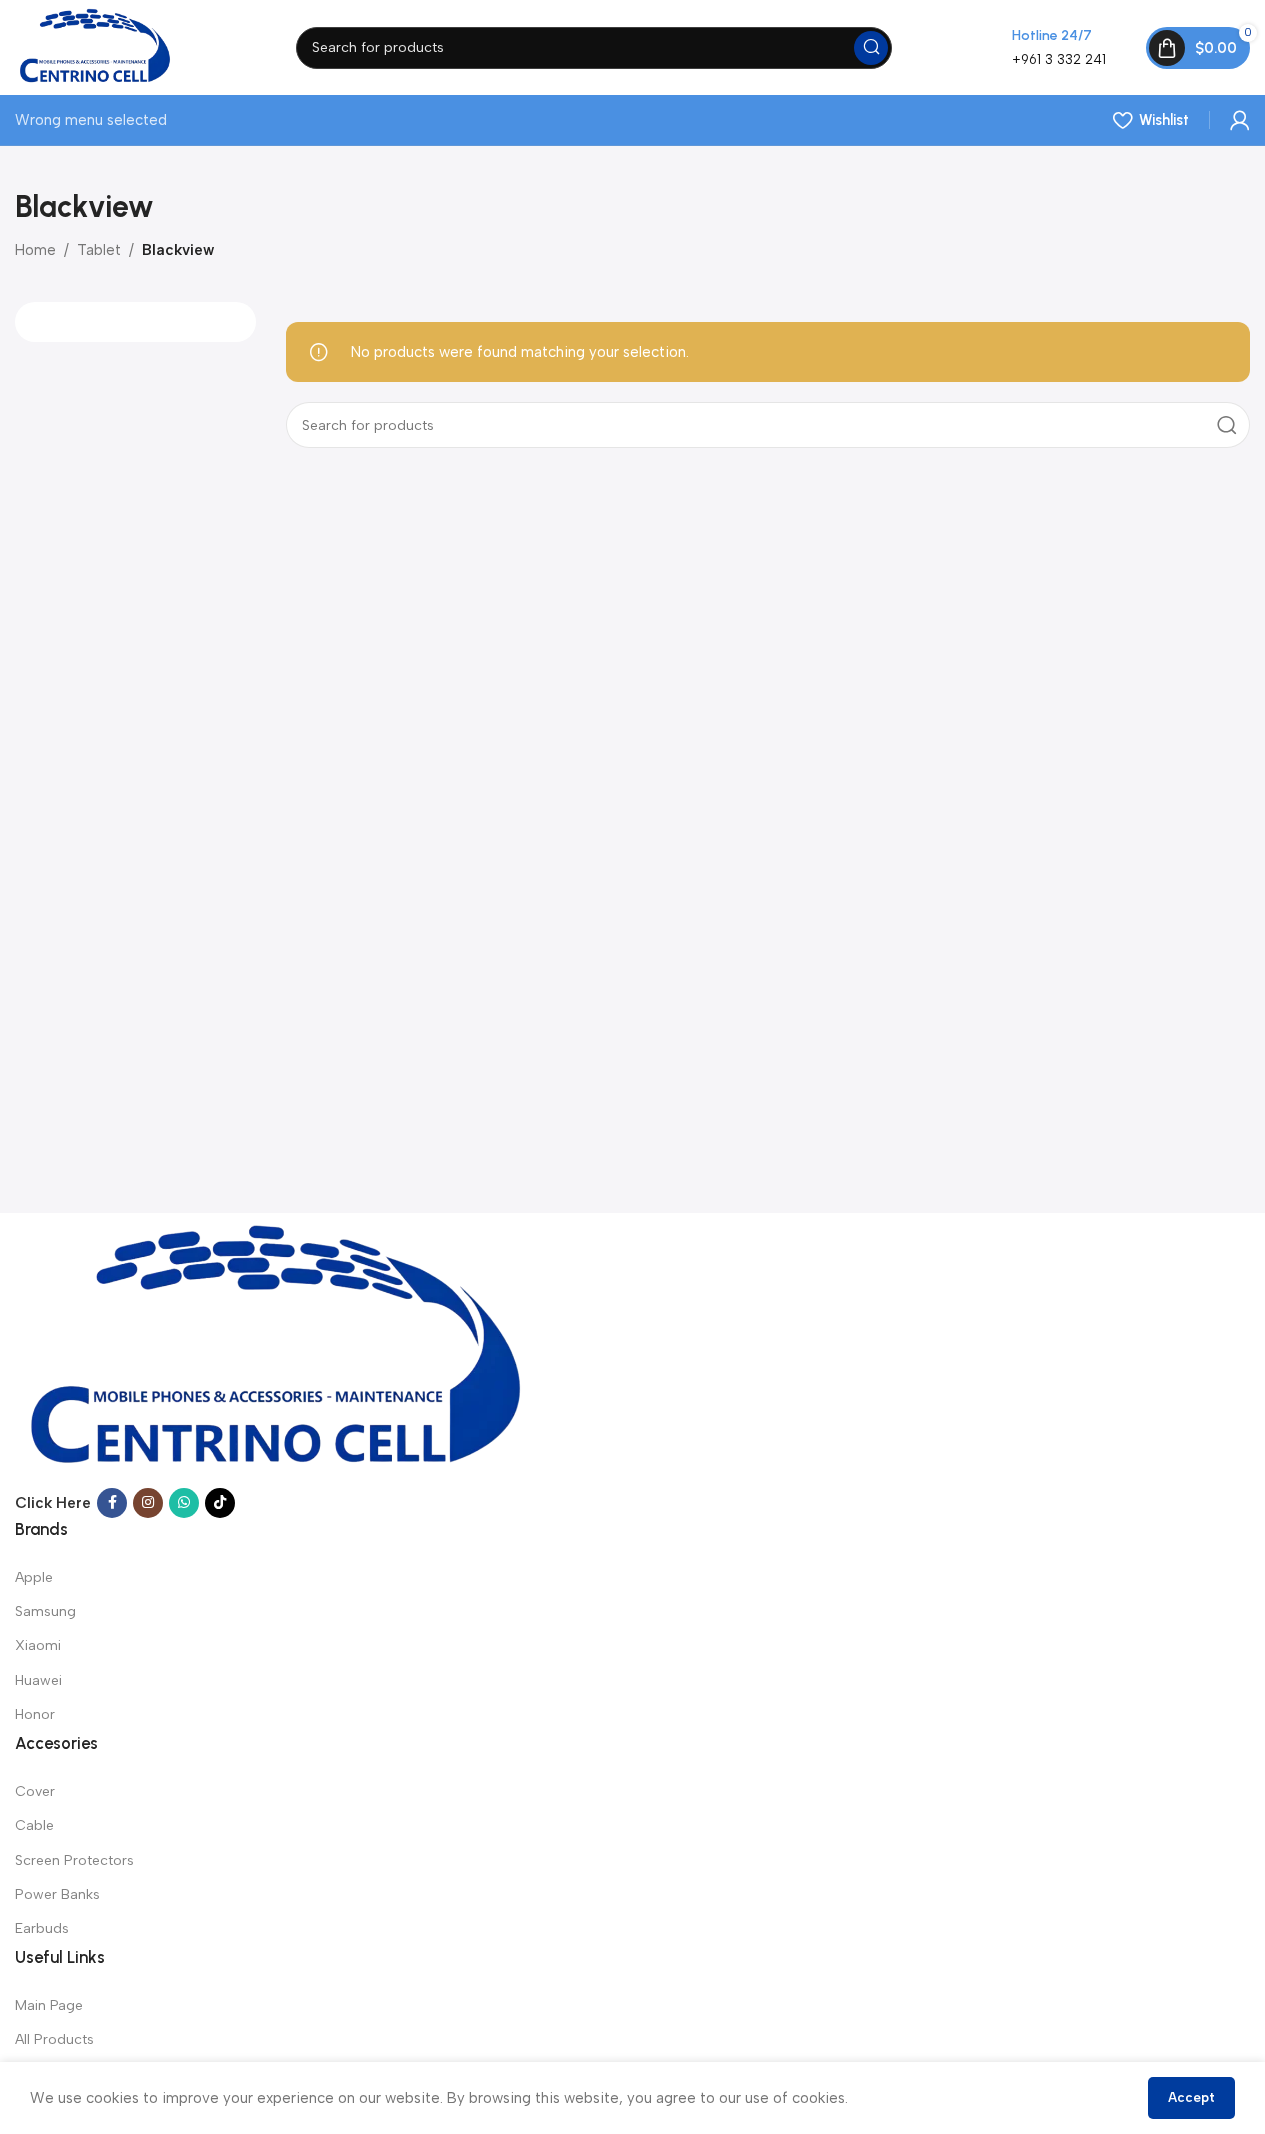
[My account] (1240, 120)
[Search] (871, 48)
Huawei (38, 1680)
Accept (1191, 2097)
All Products (54, 2039)
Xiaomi (38, 1645)
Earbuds (42, 1928)
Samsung (45, 1611)
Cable (34, 1825)
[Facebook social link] (112, 1503)
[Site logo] (95, 46)
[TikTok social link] (220, 1503)
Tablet (99, 250)
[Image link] (277, 1349)
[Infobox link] (1059, 47)
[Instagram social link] (148, 1503)
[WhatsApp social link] (184, 1503)
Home (35, 250)
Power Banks (57, 1894)
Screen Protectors (74, 1860)
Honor (35, 1714)
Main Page (49, 2005)
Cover (35, 1791)
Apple (34, 1577)
